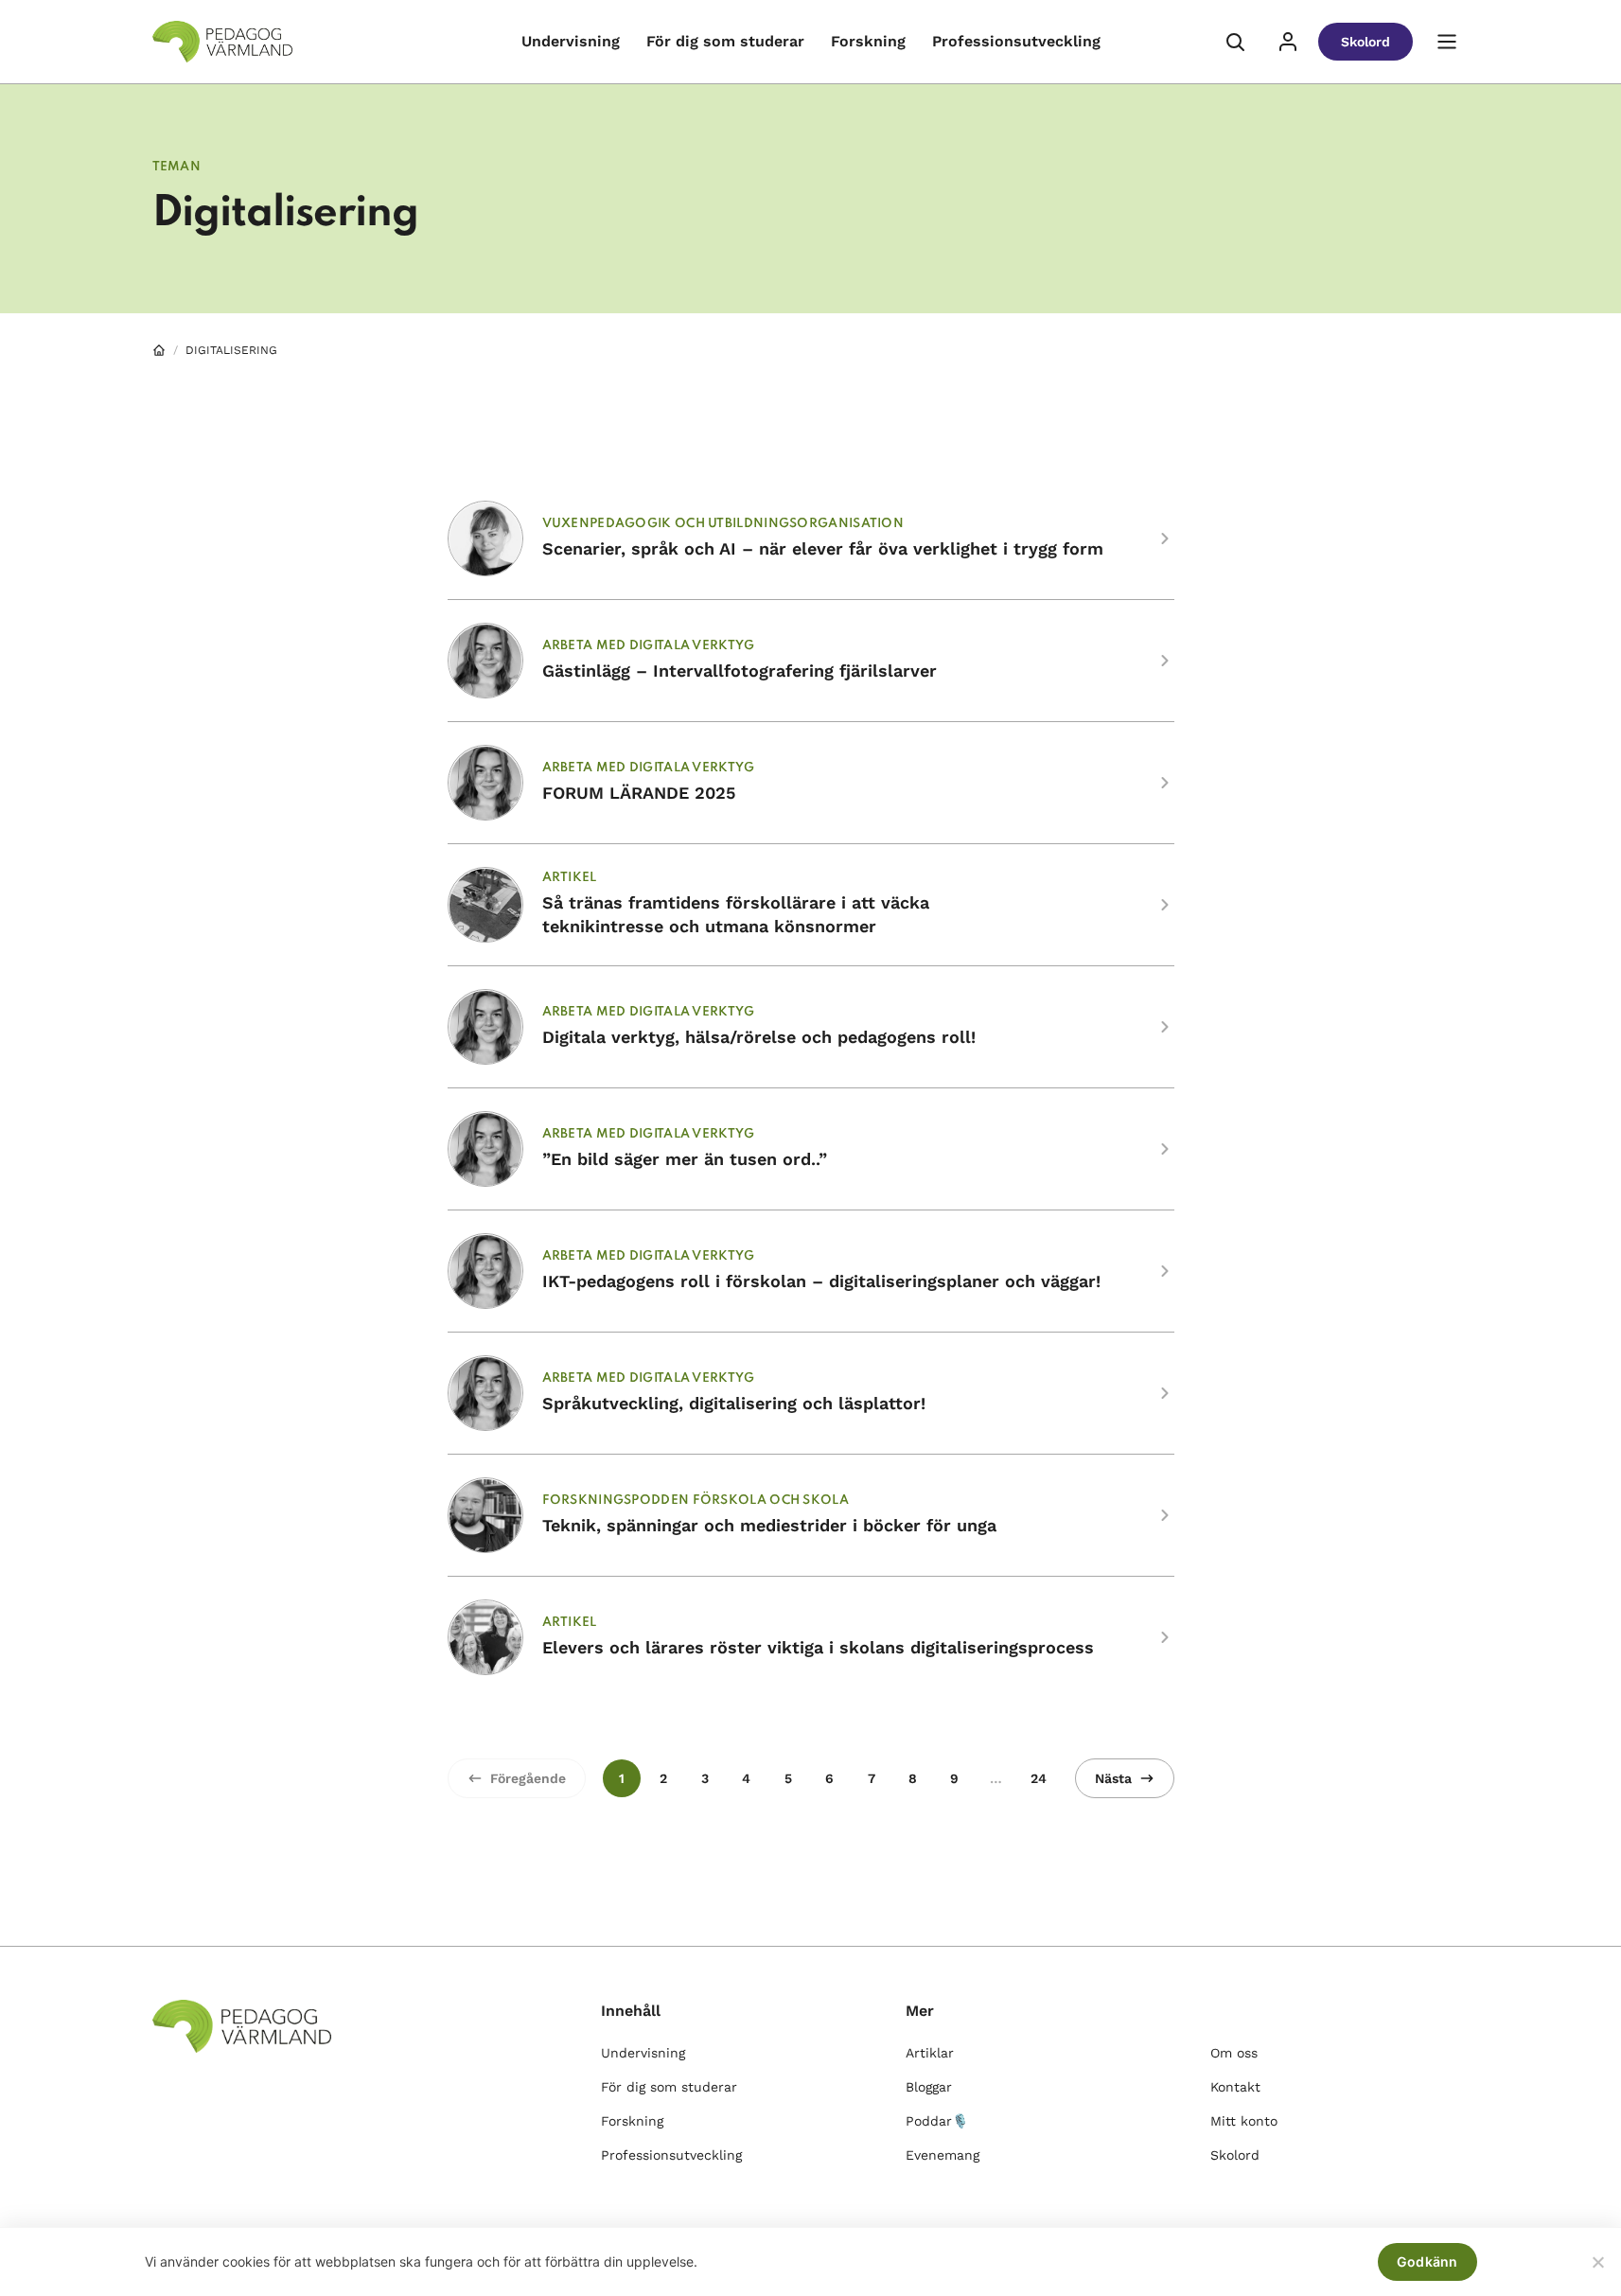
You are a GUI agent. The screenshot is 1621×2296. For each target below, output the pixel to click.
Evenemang (943, 2155)
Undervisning (571, 41)
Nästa (1113, 1778)
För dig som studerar (725, 41)
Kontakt (1235, 2087)
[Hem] (159, 350)
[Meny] (1447, 42)
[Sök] (1235, 42)
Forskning (868, 41)
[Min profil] (1288, 42)
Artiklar (930, 2053)
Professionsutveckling (1016, 41)
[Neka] (1597, 2262)
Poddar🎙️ (937, 2121)
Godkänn (1427, 2261)
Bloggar (929, 2087)
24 (1039, 1778)
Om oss (1234, 2053)
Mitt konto (1244, 2121)
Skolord (1366, 42)
